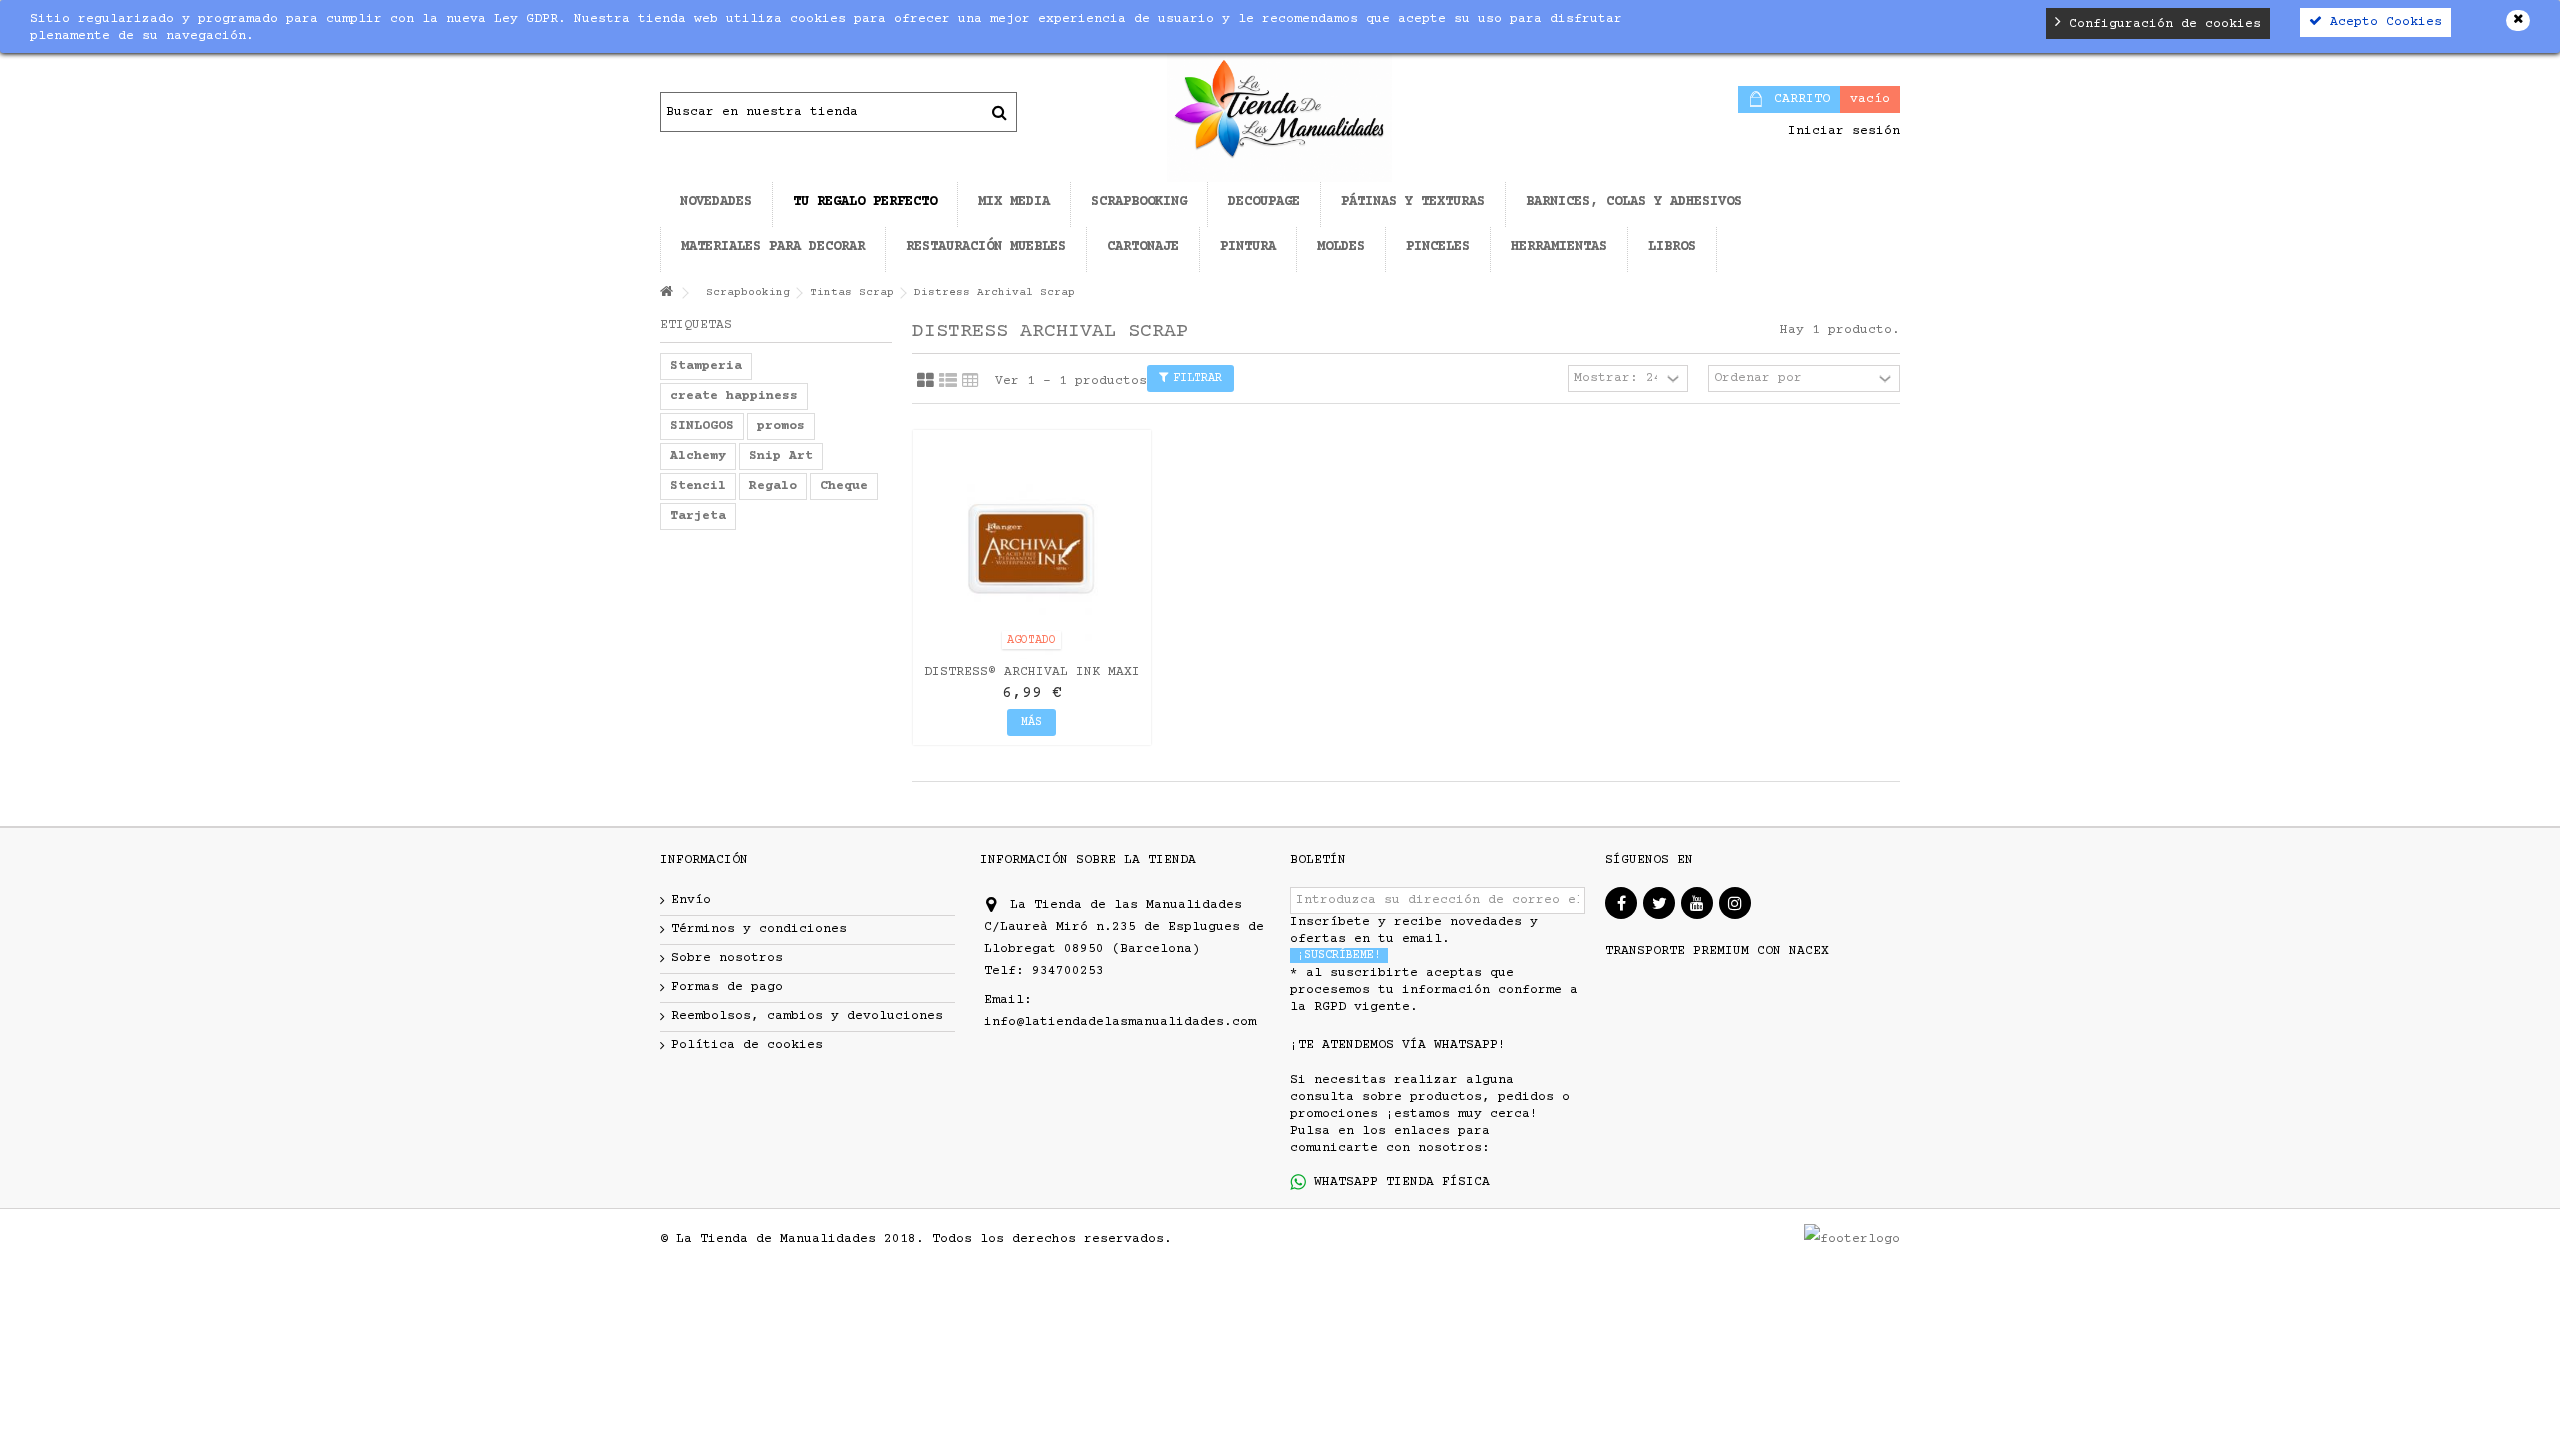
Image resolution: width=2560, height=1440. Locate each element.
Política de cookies (747, 1045)
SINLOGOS (702, 426)
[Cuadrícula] (925, 381)
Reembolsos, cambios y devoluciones (807, 1016)
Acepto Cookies (2382, 22)
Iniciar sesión (1840, 131)
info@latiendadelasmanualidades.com (1120, 1022)
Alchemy (698, 456)
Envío (691, 900)
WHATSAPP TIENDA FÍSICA (1398, 1182)
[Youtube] (1697, 903)
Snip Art (781, 456)
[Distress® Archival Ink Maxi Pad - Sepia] (1032, 549)
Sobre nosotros (727, 958)
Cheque (844, 486)
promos (781, 426)
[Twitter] (1659, 903)
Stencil (698, 486)
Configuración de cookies (2161, 24)
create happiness (734, 396)
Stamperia (706, 366)
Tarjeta (698, 516)
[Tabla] (970, 381)
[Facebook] (1621, 903)
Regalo (773, 486)
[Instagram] (1735, 903)
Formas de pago (727, 987)
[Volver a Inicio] (666, 293)
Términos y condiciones (759, 929)
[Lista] (948, 381)
